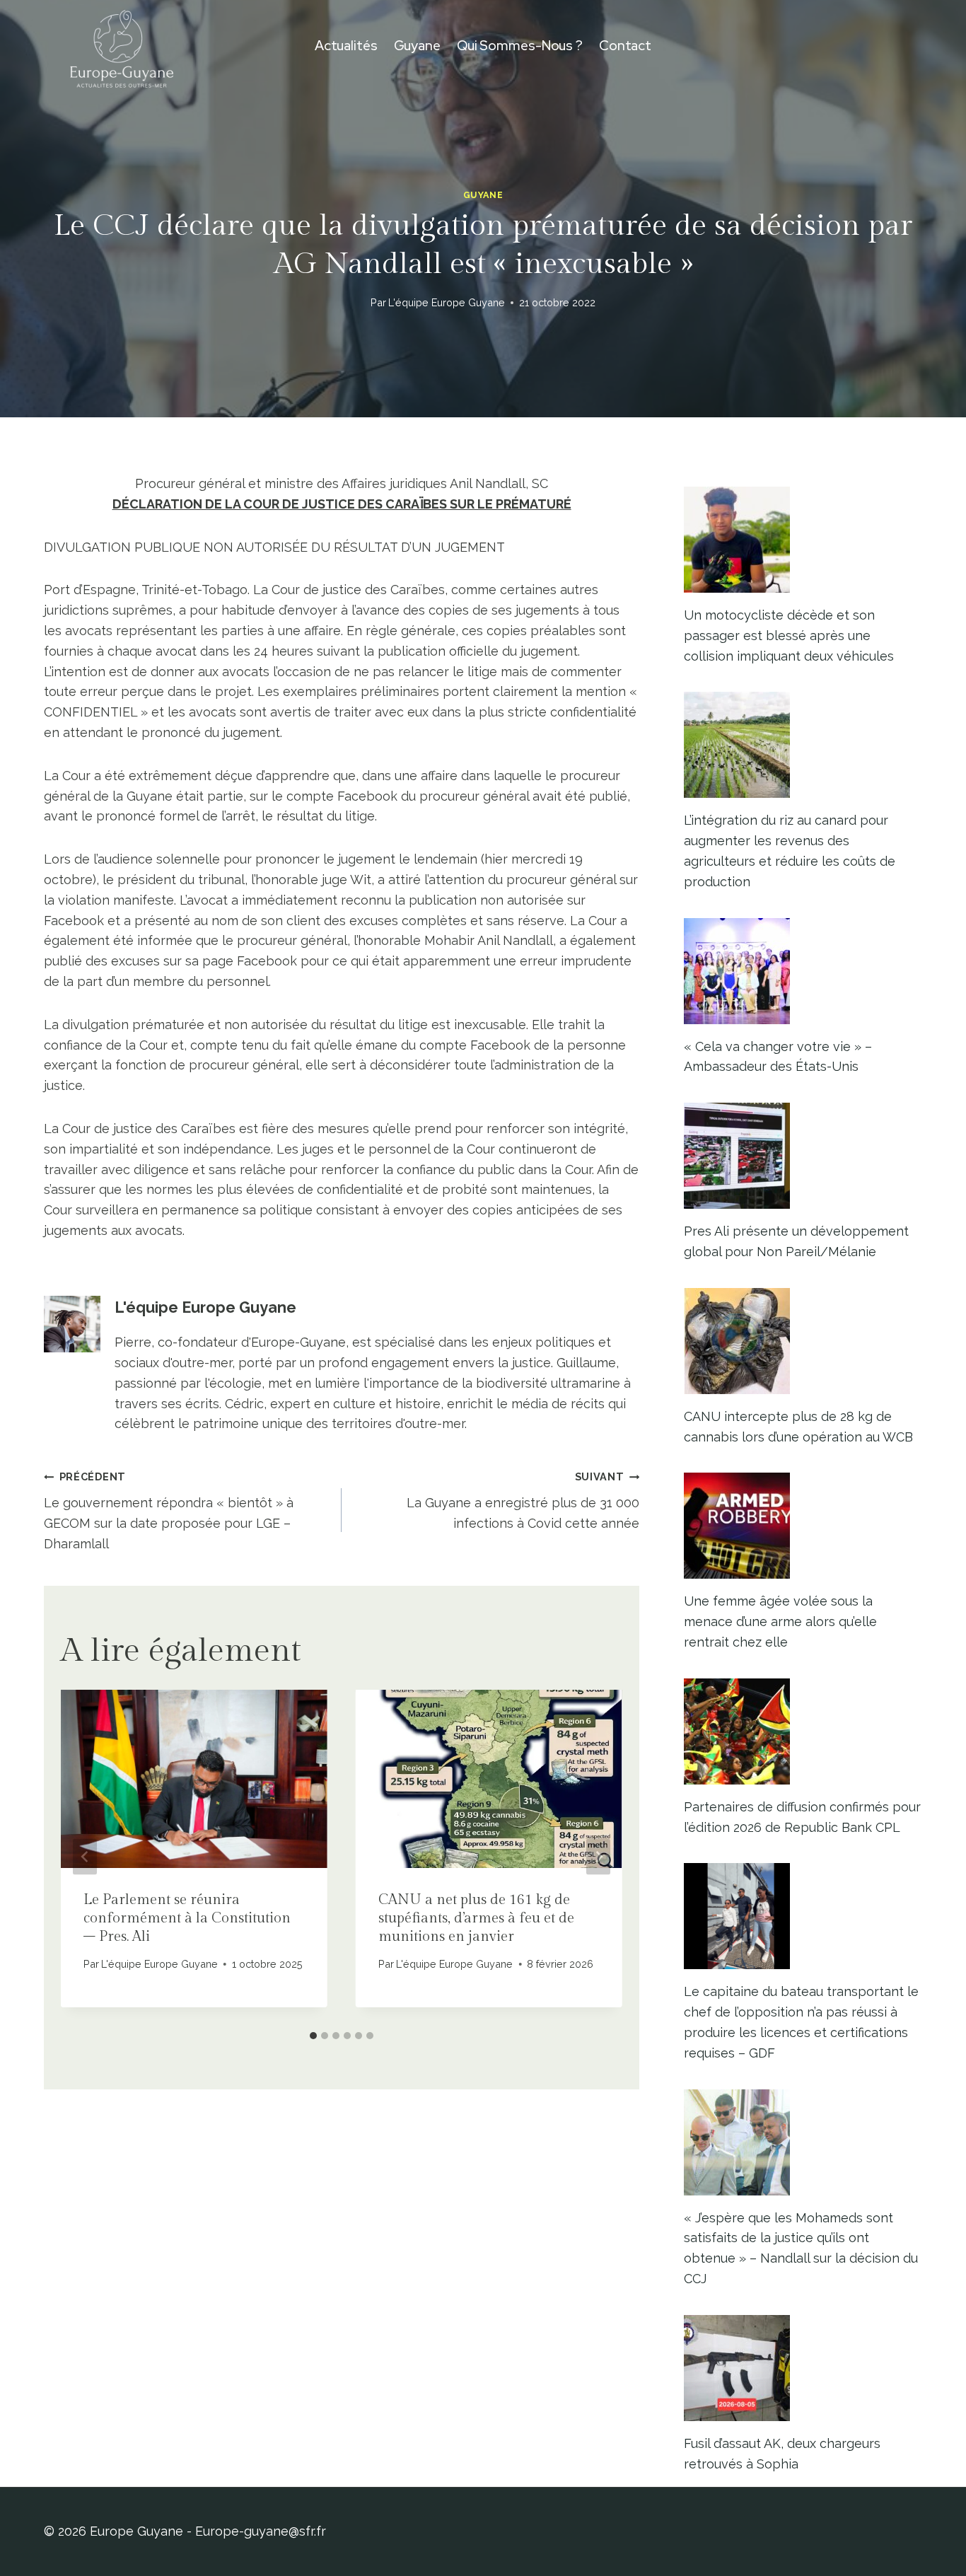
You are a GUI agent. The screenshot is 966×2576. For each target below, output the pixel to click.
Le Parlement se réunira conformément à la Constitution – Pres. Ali (187, 1918)
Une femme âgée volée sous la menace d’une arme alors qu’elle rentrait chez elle (780, 1621)
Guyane (417, 46)
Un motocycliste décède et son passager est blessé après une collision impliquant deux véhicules (789, 636)
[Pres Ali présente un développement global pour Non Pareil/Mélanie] (803, 1156)
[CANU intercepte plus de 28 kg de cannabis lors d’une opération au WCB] (803, 1341)
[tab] (313, 2036)
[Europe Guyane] (122, 46)
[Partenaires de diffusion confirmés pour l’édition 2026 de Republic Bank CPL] (803, 1731)
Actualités (346, 46)
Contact (625, 46)
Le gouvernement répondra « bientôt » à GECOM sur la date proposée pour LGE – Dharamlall (169, 1510)
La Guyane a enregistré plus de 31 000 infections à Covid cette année (523, 1501)
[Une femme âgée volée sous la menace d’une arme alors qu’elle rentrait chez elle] (803, 1526)
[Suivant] (598, 1857)
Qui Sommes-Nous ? (520, 46)
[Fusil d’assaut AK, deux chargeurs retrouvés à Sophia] (803, 2368)
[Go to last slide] (85, 1857)
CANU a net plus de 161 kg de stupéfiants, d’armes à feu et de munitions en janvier (476, 1918)
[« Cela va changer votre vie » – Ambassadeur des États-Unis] (803, 971)
